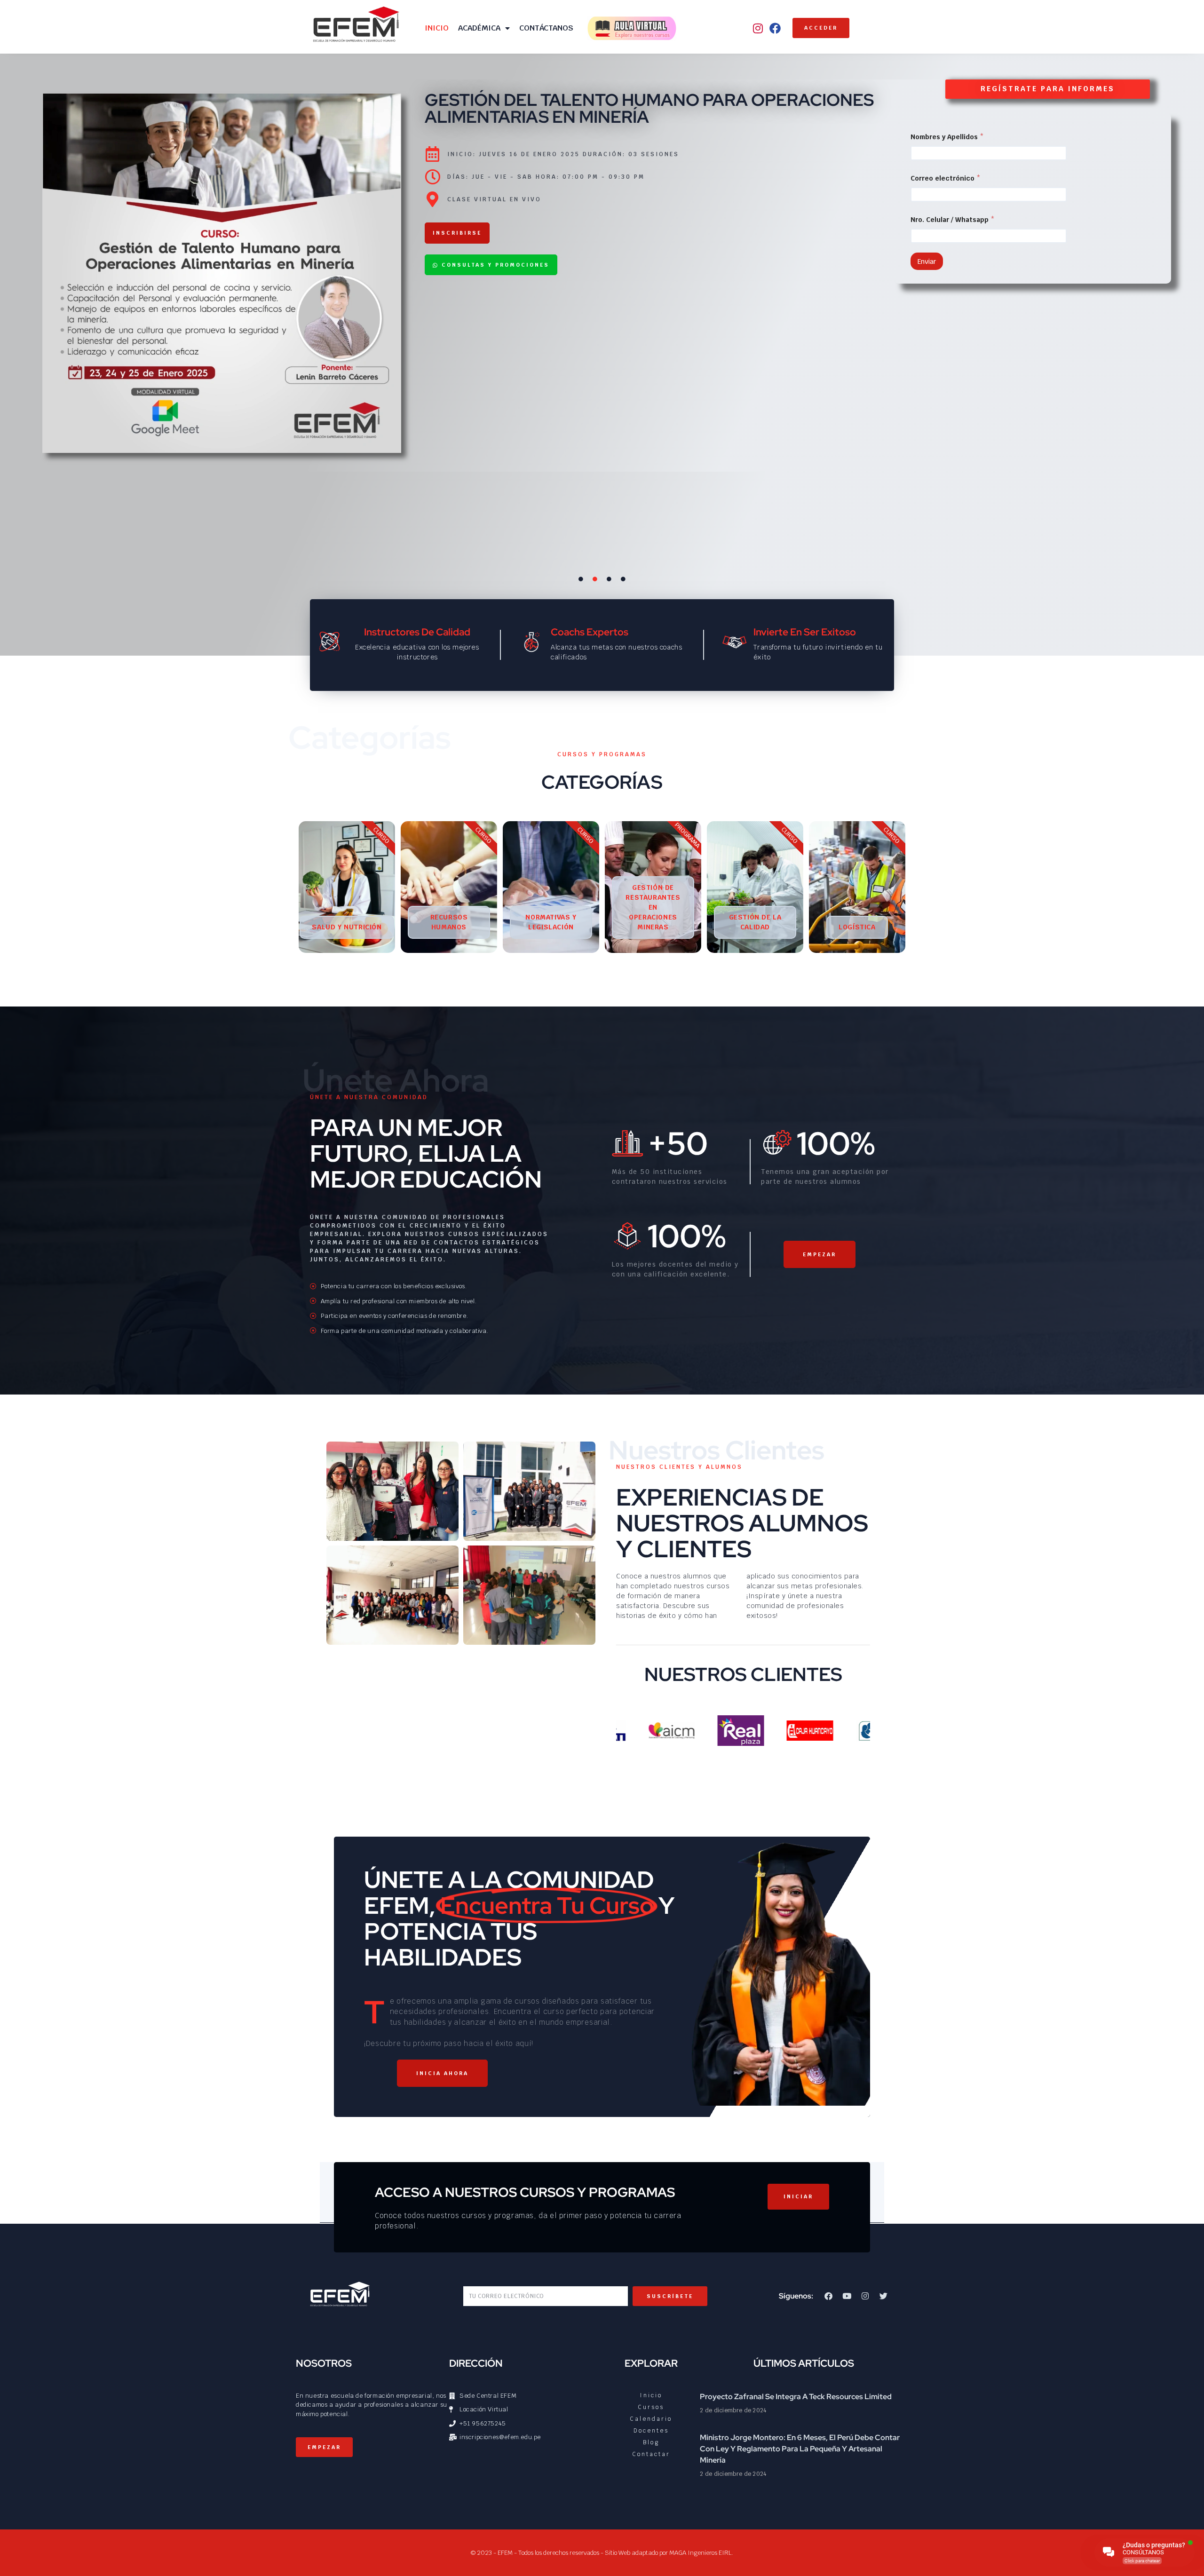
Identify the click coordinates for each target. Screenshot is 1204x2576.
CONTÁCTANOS (546, 28)
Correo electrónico (946, 178)
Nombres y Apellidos (947, 137)
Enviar (927, 262)
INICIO (437, 28)
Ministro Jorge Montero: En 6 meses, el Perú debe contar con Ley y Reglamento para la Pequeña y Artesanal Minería (800, 2449)
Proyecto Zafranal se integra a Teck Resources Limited (796, 2397)
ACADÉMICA (479, 28)
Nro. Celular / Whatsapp (953, 220)
